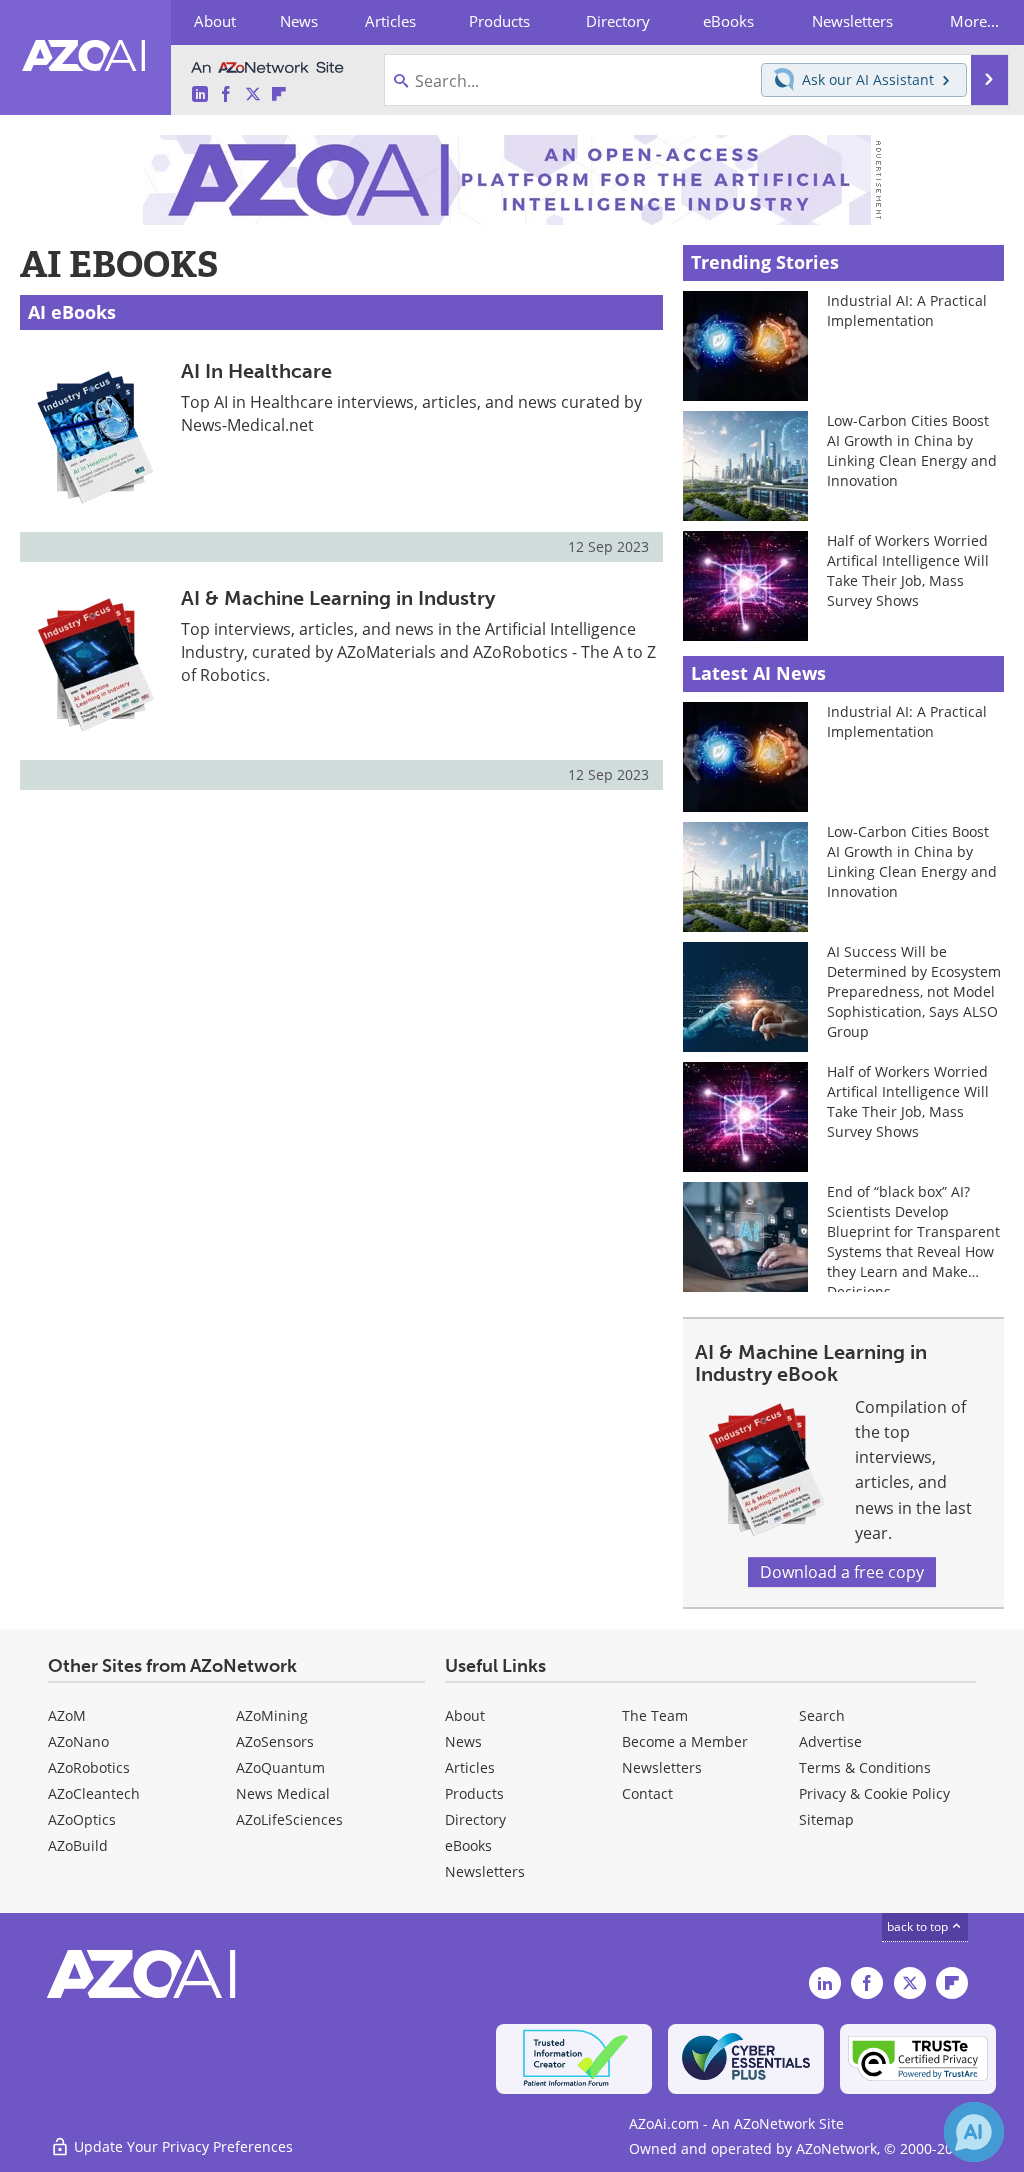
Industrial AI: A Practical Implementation (907, 310)
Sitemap (826, 1819)
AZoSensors (275, 1741)
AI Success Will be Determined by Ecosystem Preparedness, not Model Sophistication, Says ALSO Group (914, 991)
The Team (655, 1715)
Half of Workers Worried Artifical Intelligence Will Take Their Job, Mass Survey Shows (908, 570)
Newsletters (662, 1767)
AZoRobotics (89, 1767)
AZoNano (78, 1741)
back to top (919, 1926)
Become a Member (685, 1741)
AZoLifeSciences (289, 1819)
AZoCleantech (94, 1793)
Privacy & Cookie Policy (874, 1793)
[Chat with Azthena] (974, 2132)
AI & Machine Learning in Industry (338, 598)
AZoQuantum (280, 1767)
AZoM (67, 1715)
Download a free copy (842, 1572)
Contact (647, 1793)
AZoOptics (82, 1819)
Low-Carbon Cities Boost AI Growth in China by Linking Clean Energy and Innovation (912, 450)
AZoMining (272, 1715)
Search (822, 1715)
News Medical (283, 1793)
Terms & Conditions (865, 1767)
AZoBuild (78, 1845)
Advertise (830, 1741)
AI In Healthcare (256, 371)
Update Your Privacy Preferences (181, 2146)
